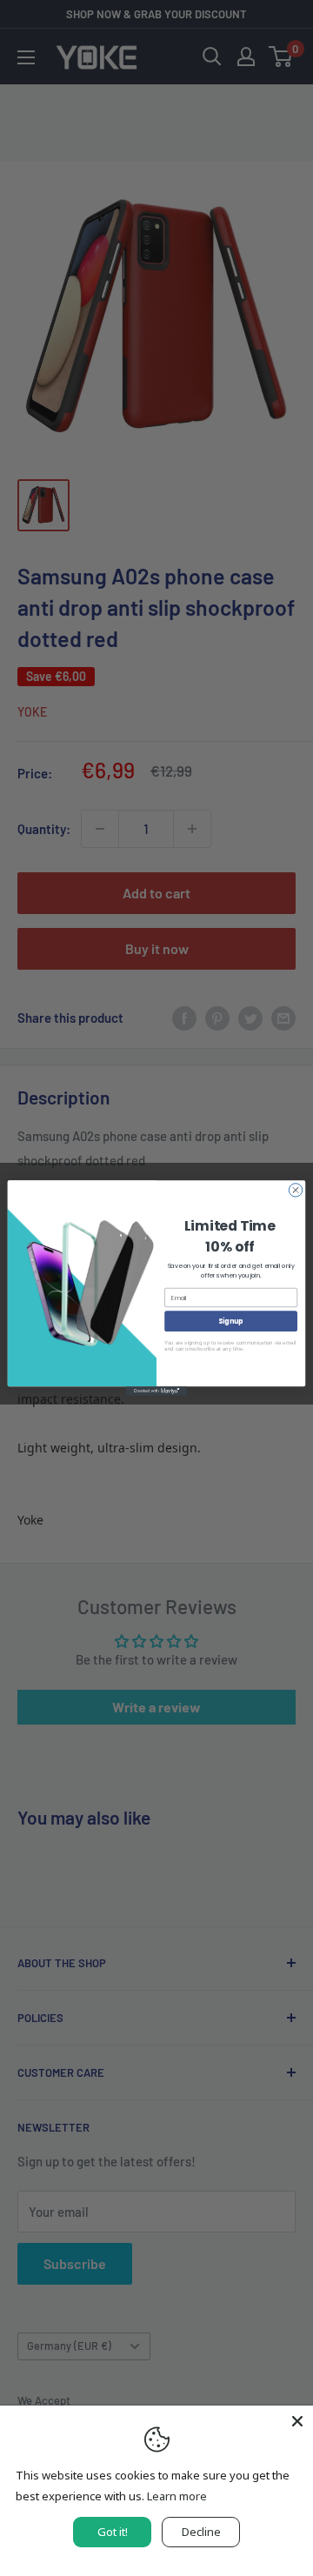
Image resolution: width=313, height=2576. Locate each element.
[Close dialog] (295, 1190)
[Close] (297, 2421)
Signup (231, 1321)
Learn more (177, 2496)
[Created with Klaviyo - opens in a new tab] (156, 1391)
